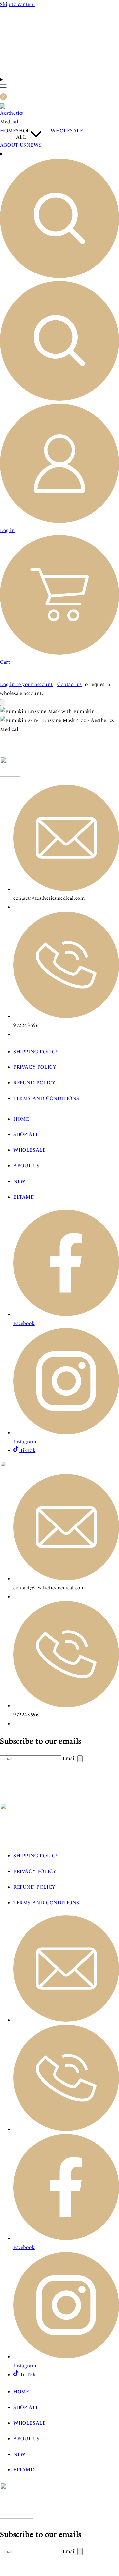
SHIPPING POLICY (36, 1052)
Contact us (69, 684)
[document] (59, 720)
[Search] (59, 277)
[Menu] (3, 89)
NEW (20, 1181)
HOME (21, 1119)
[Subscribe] (80, 1759)
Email (70, 1758)
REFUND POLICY (34, 1083)
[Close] (3, 703)
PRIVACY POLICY (35, 1067)
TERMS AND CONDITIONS (46, 1098)
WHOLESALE (29, 1150)
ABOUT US (26, 1166)
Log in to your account (26, 684)
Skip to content (18, 4)
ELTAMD (24, 1197)
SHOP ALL (26, 1134)
